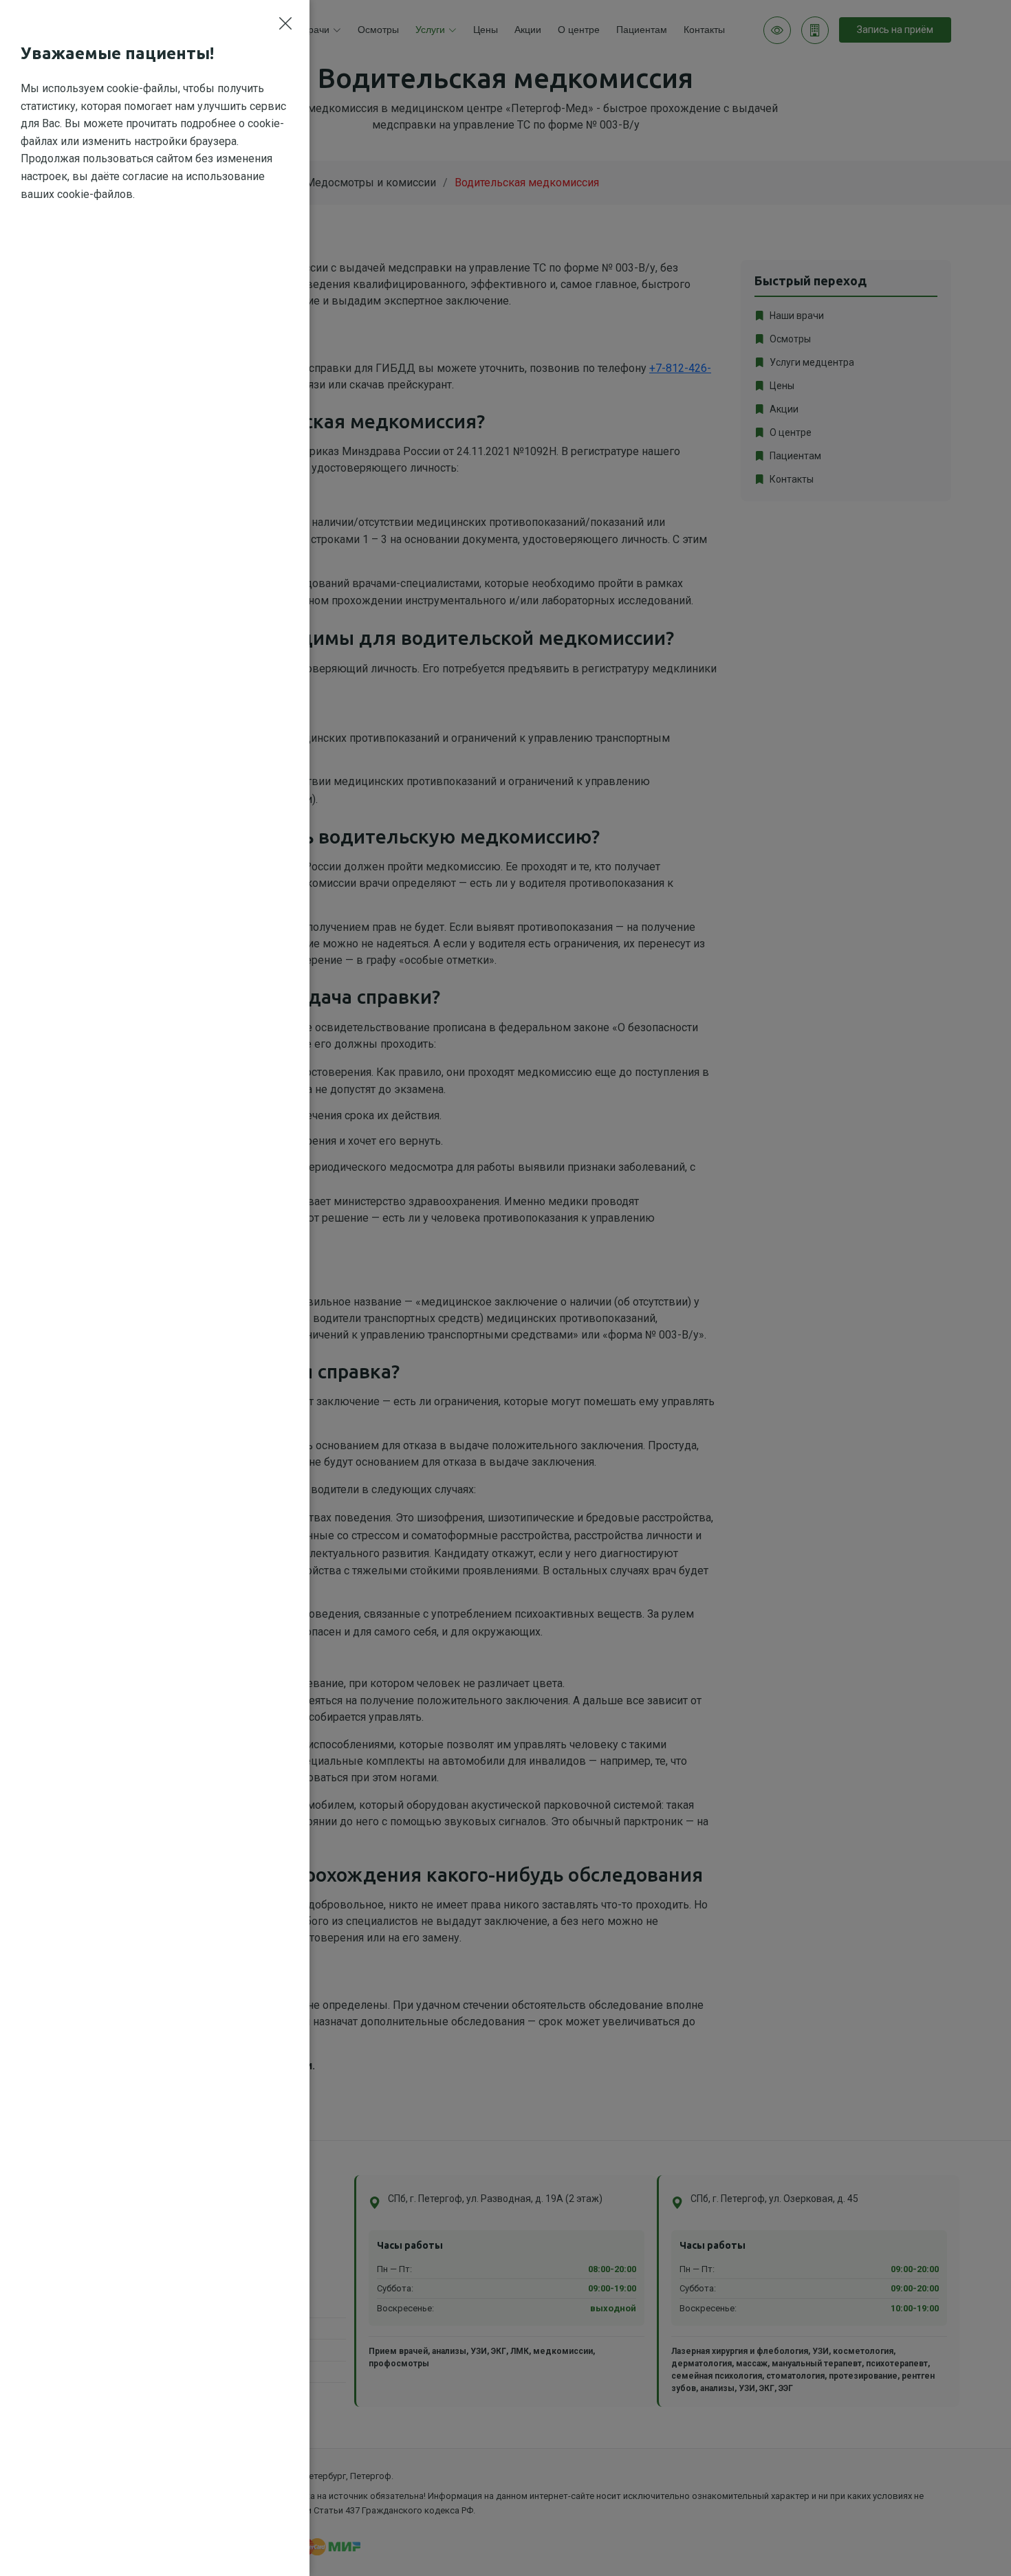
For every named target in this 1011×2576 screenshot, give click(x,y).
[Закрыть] (285, 24)
